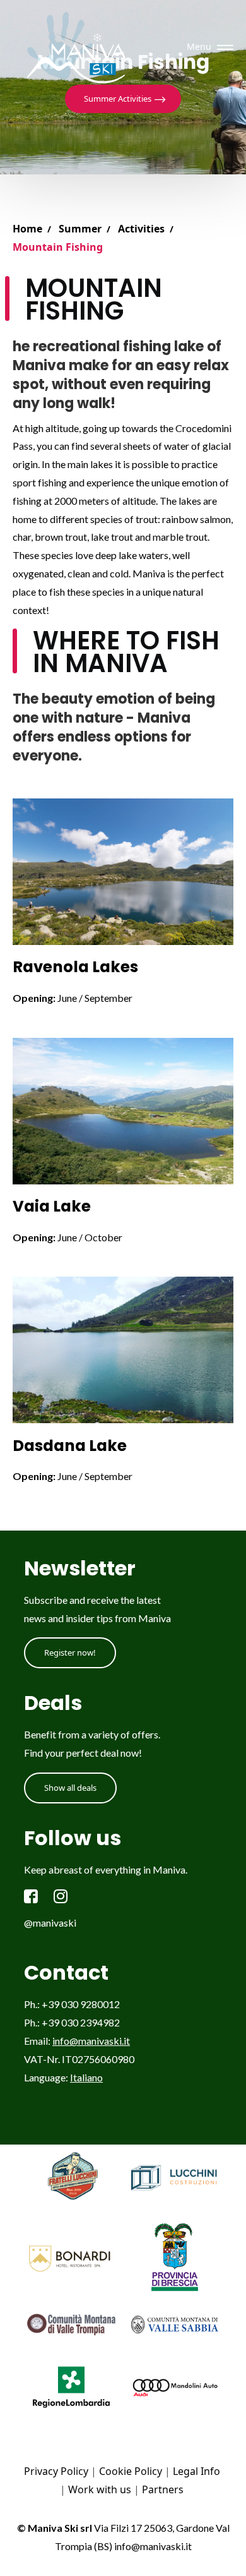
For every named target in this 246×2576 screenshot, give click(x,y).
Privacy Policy (56, 2471)
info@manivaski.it (91, 2041)
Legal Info (196, 2471)
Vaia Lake (52, 1206)
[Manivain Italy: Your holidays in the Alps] (80, 47)
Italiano (86, 2077)
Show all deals (70, 1788)
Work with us (100, 2489)
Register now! (70, 1652)
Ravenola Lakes (75, 967)
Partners (163, 2489)
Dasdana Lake (70, 1446)
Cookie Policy (131, 2471)
